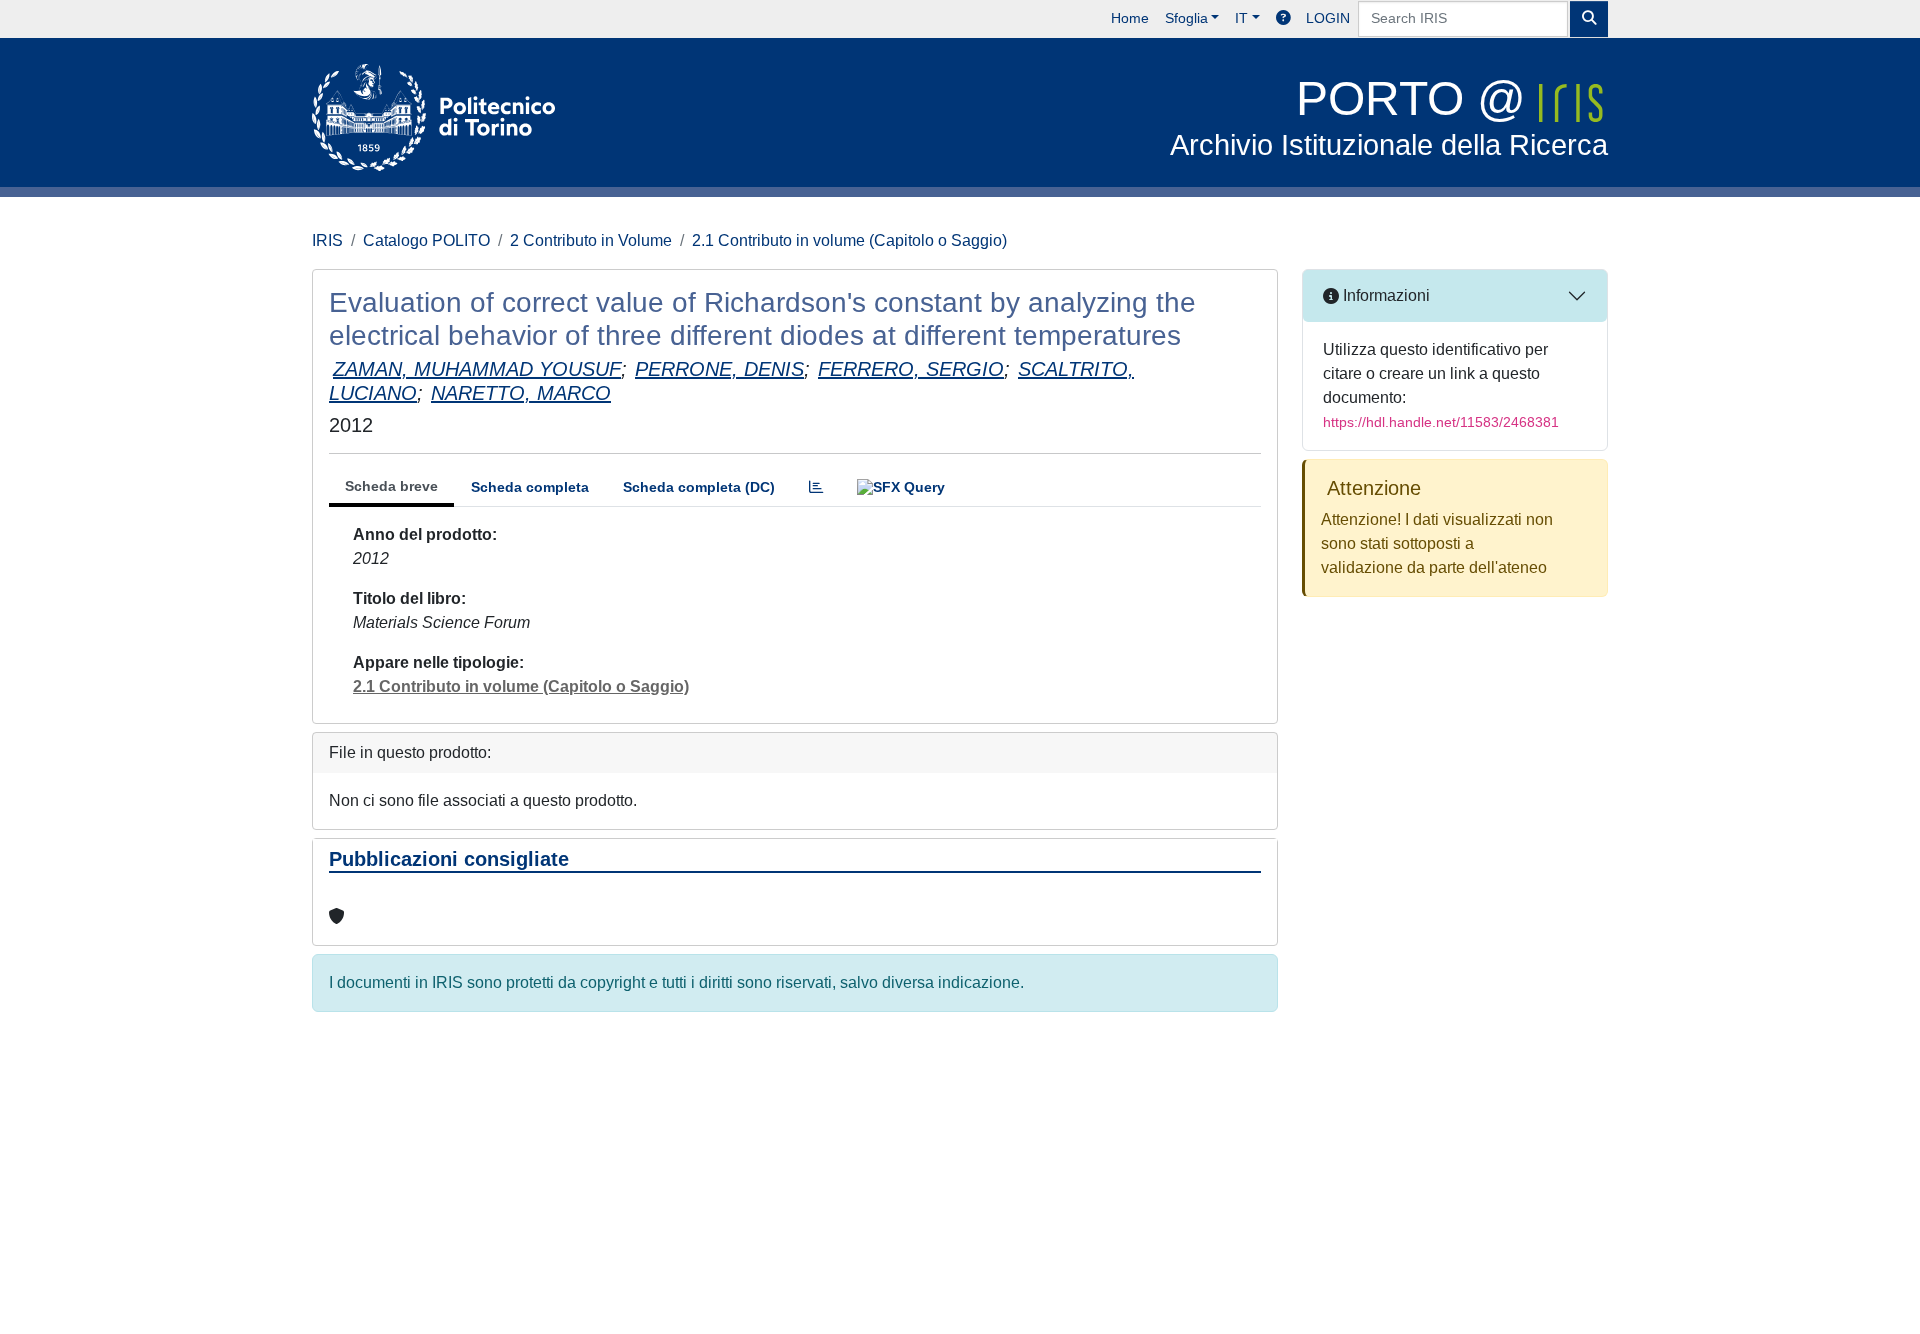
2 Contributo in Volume (591, 240)
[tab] (816, 487)
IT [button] (1241, 18)
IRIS (327, 240)
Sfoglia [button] (1186, 18)
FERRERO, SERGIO (911, 369)
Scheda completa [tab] (530, 487)
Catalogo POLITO (426, 240)
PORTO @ (1389, 116)
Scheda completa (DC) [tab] (699, 487)
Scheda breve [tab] (391, 486)
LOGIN (1328, 18)
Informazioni (1384, 295)
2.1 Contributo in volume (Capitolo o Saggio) (849, 240)
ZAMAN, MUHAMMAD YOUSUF (477, 369)
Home (1130, 18)
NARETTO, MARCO (521, 393)
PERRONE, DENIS (719, 369)
